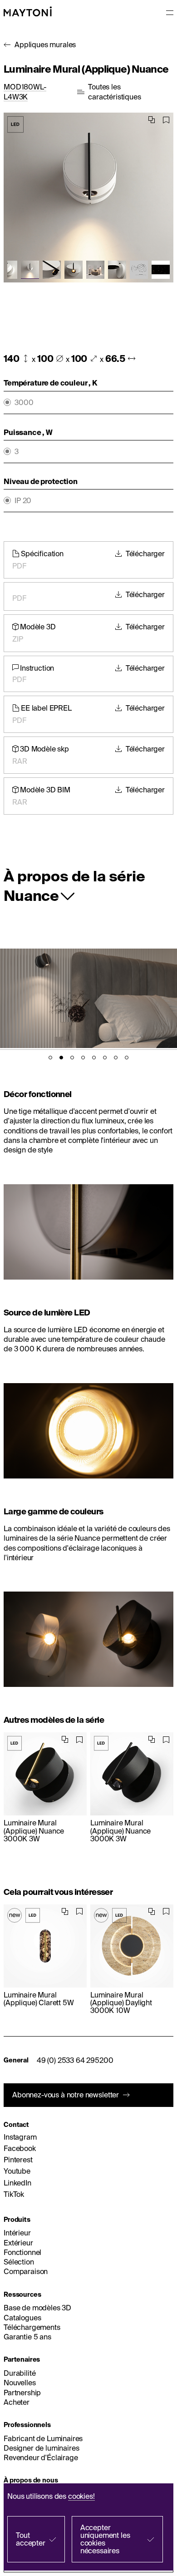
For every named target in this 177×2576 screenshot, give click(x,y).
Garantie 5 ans (27, 2337)
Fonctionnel (22, 2252)
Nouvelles (20, 2383)
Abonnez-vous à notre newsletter (66, 2095)
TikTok (14, 2194)
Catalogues (22, 2318)
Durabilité (20, 2373)
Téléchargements (32, 2327)
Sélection (19, 2262)
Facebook (20, 2148)
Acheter (17, 2402)
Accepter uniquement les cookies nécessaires (105, 2539)
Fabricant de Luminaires (43, 2438)
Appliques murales (45, 44)
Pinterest (18, 2160)
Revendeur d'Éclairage (41, 2457)
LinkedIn (17, 2183)
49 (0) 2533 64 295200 (75, 2060)
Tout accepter (31, 2539)
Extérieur (18, 2243)
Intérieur (17, 2233)
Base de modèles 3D (37, 2308)
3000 (24, 403)
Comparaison (26, 2271)
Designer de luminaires (41, 2448)
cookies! (81, 2496)
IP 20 (23, 501)
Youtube (17, 2171)
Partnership (22, 2393)
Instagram (20, 2137)
